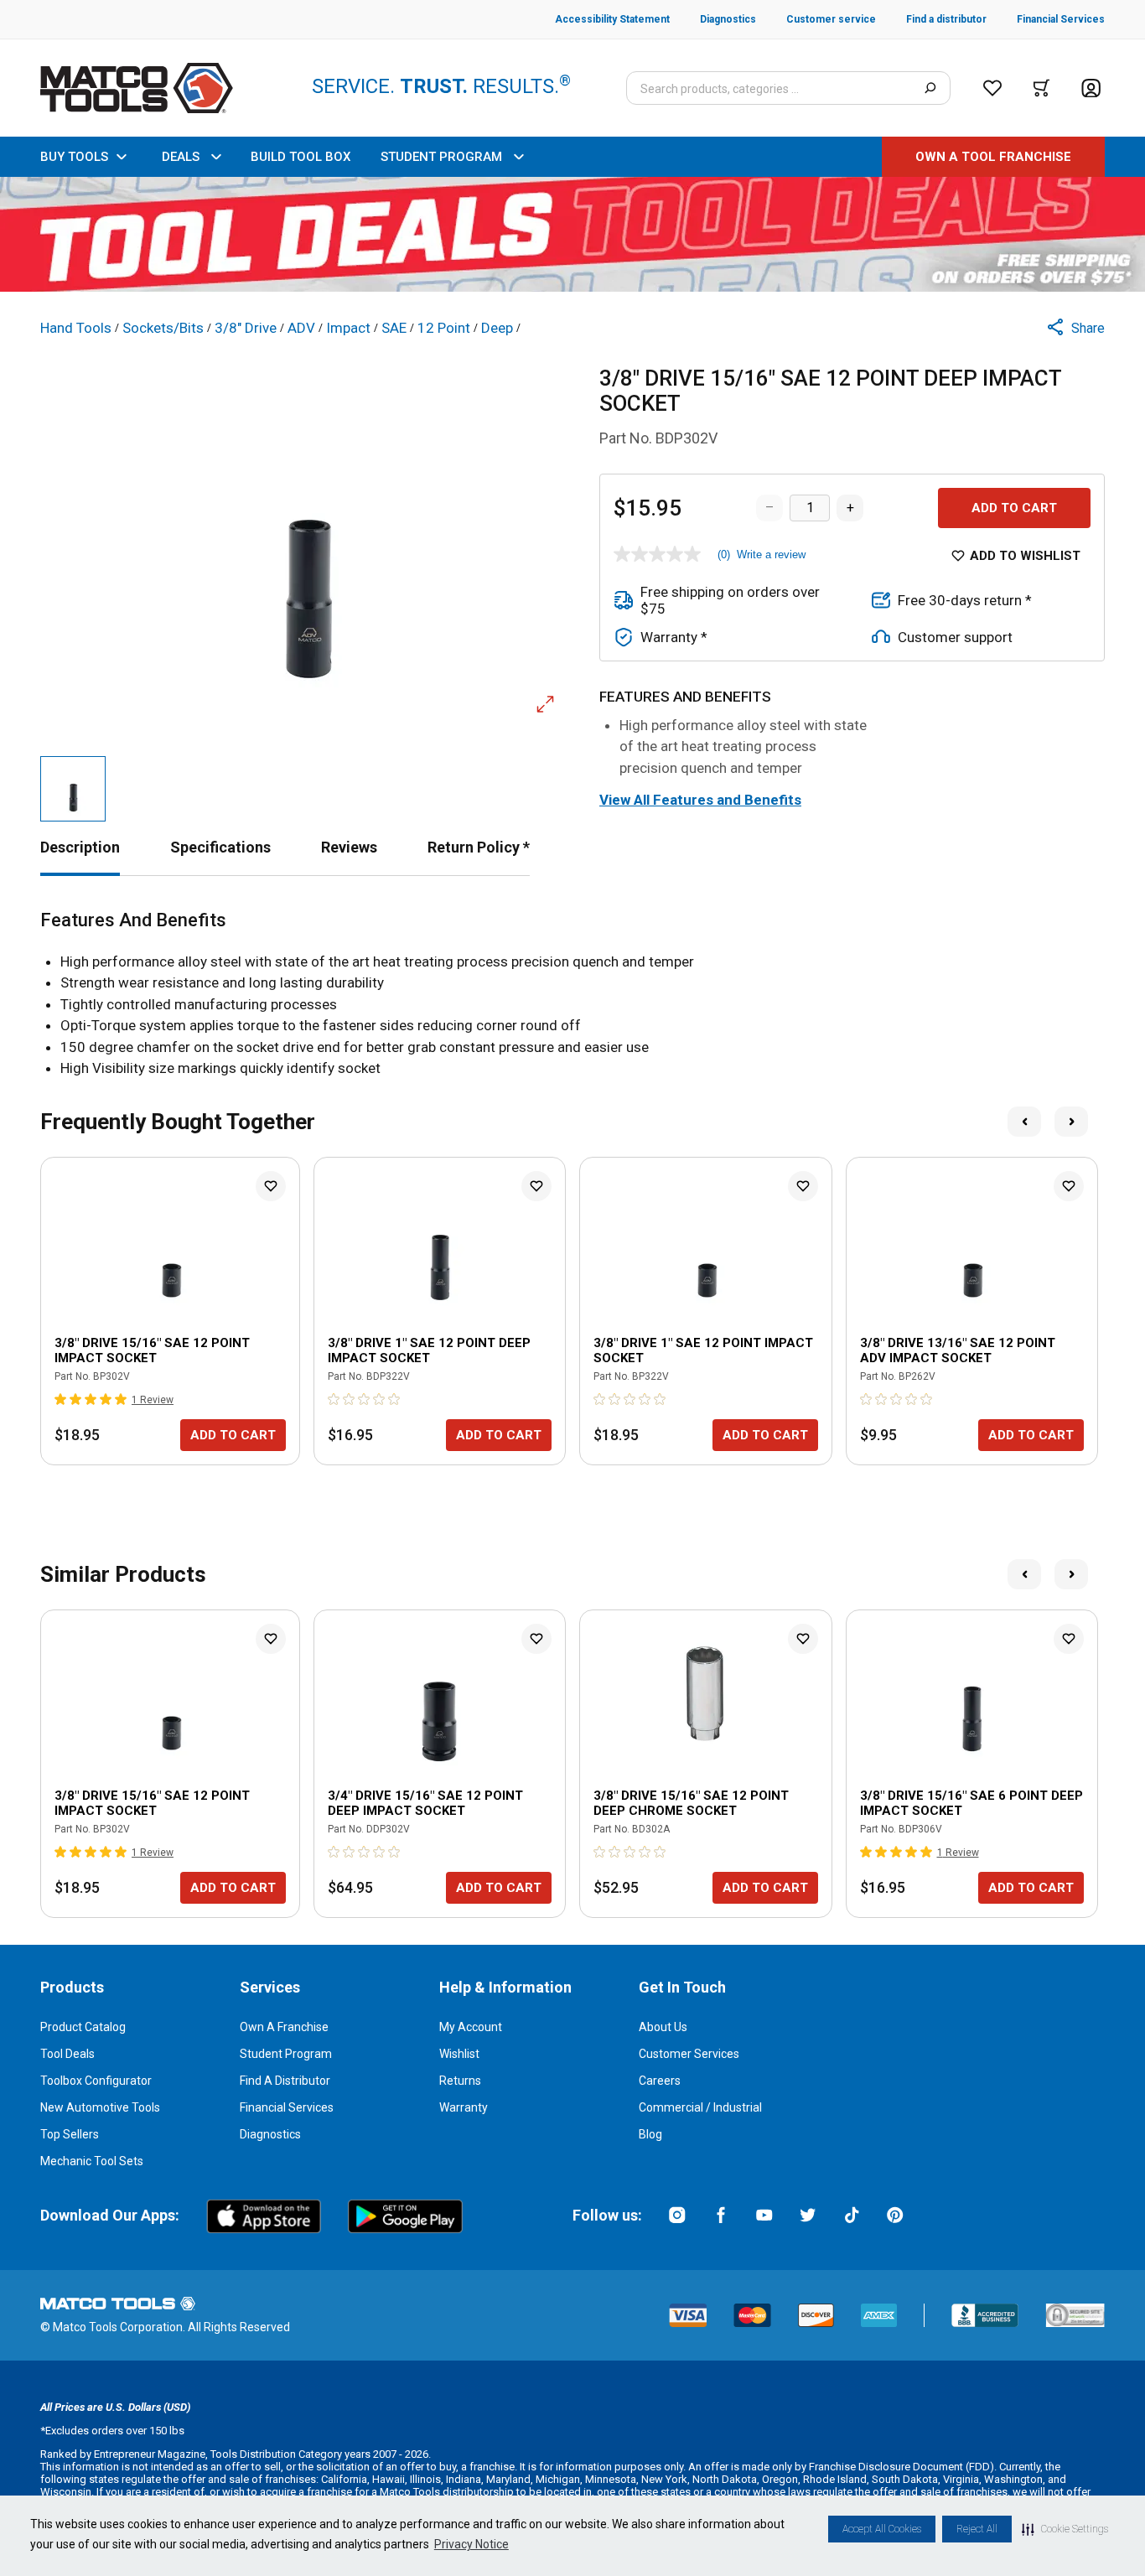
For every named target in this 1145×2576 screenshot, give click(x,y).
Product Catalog (83, 2027)
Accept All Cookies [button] (882, 2529)
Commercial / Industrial (700, 2107)
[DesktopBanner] (572, 234)
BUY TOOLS (74, 157)
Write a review (771, 555)
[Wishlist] (992, 88)
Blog (650, 2134)
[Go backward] (1024, 1122)
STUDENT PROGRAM (441, 157)
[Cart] (1041, 88)
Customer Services (689, 2054)
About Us (663, 2027)
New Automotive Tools (100, 2107)
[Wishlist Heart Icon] (271, 1186)
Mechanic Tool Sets (92, 2161)
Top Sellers (70, 2134)
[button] (1065, 2529)
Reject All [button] (977, 2529)
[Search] (930, 88)
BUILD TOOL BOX (300, 157)
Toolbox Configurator (96, 2081)
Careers (660, 2081)
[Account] (1091, 88)
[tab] (80, 847)
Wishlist (459, 2054)
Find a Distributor (285, 2081)
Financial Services (287, 2107)
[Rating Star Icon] (61, 1399)
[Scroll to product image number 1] (73, 789)
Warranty (464, 2107)
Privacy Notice (471, 2544)
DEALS (181, 157)
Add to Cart (1014, 508)
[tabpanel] (572, 995)
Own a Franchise (284, 2027)
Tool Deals (67, 2054)
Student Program (286, 2054)
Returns (460, 2081)
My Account (471, 2027)
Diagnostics (270, 2134)
